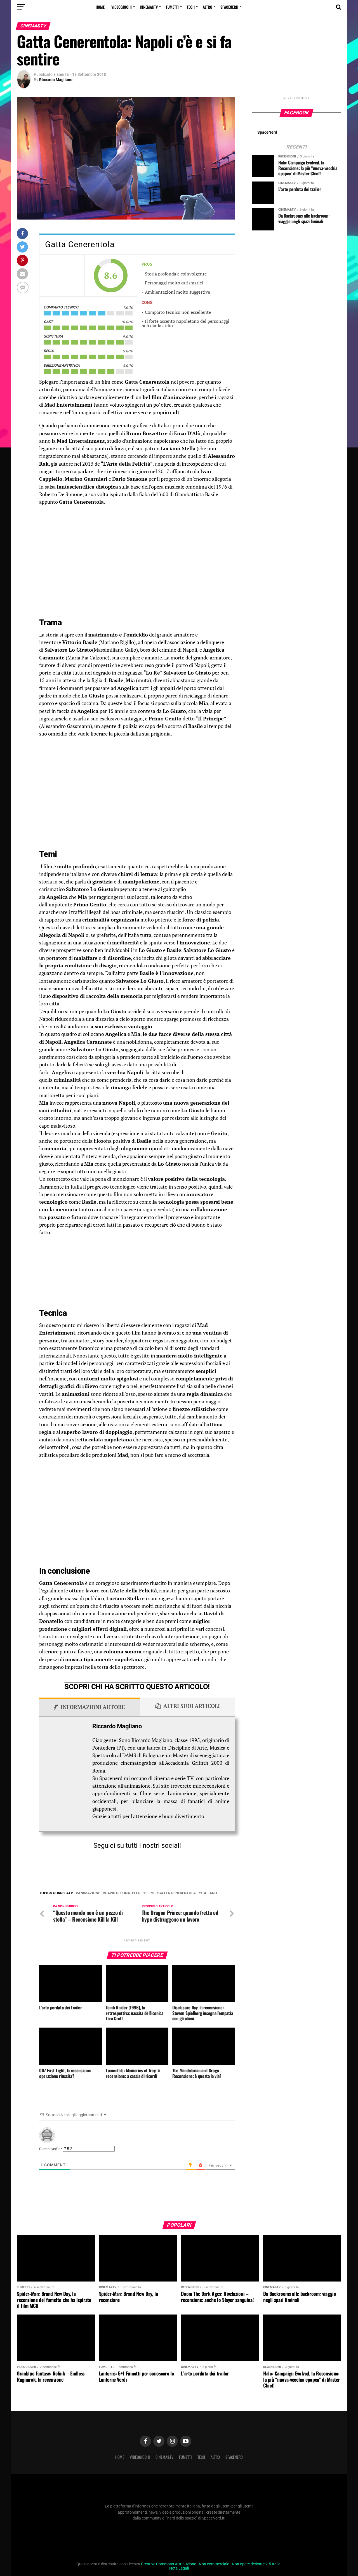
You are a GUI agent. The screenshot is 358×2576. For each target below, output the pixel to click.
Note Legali (179, 2568)
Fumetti (172, 7)
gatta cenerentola (177, 1893)
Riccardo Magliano (56, 80)
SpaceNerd (229, 7)
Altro (208, 7)
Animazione (89, 1893)
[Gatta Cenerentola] (62, 275)
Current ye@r (51, 2149)
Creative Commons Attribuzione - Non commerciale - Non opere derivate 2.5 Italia (211, 2564)
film (149, 1893)
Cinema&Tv (149, 7)
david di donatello (123, 1893)
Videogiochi (122, 7)
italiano (209, 1893)
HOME (100, 7)
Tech (191, 7)
